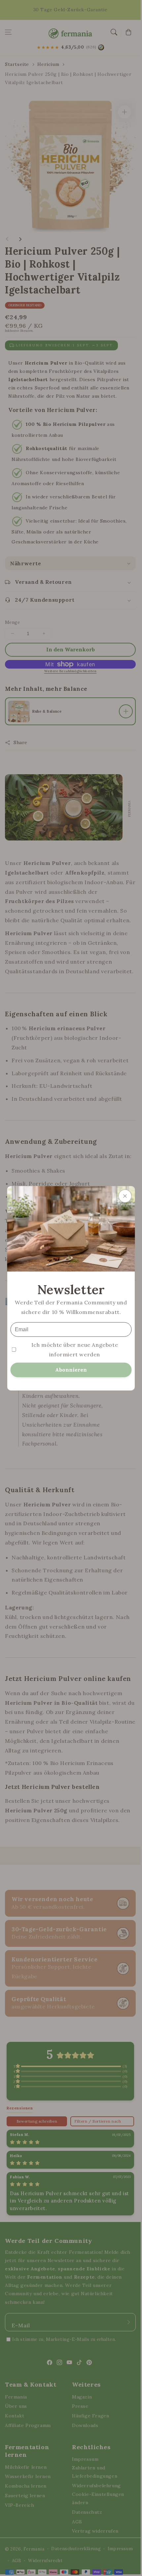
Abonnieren (71, 1369)
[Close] (125, 1196)
